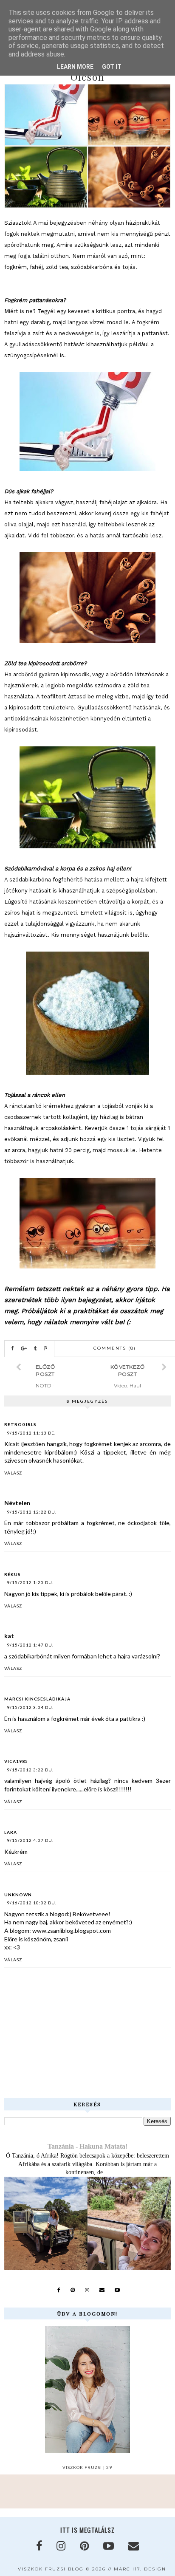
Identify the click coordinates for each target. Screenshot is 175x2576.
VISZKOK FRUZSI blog (51, 2569)
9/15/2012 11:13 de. (31, 1433)
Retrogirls (20, 1424)
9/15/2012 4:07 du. (30, 1840)
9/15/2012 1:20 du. (30, 1582)
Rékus (13, 1574)
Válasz (13, 1473)
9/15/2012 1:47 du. (30, 1645)
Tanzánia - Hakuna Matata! (87, 2146)
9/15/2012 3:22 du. (30, 1770)
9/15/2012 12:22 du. (32, 1512)
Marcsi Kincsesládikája (37, 1699)
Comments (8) (115, 1348)
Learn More (75, 67)
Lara (11, 1832)
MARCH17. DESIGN (140, 2569)
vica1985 (16, 1761)
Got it (112, 67)
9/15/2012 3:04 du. (30, 1707)
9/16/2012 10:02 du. (32, 1903)
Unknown (18, 1895)
